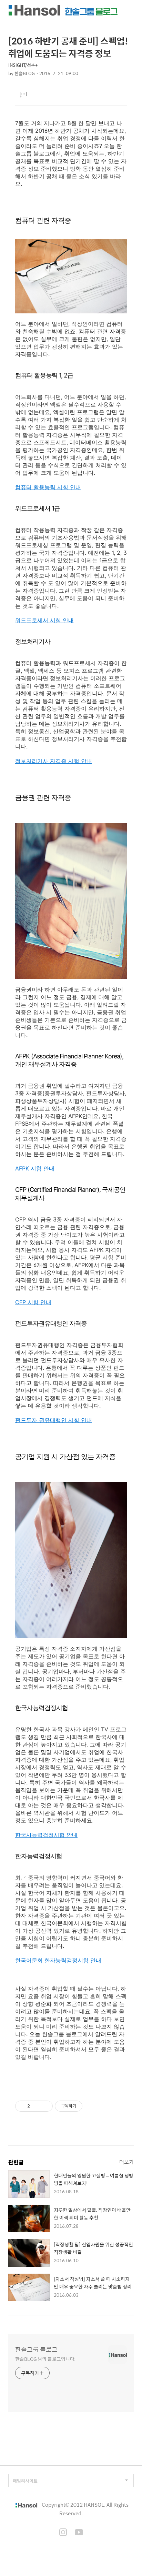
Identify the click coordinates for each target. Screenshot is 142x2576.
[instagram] (63, 2533)
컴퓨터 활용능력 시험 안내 (48, 487)
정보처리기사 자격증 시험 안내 (54, 761)
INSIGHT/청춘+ (23, 65)
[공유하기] (36, 2106)
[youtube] (79, 2533)
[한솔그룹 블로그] (63, 10)
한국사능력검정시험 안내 (46, 1835)
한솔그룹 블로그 (36, 2349)
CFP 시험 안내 (33, 1302)
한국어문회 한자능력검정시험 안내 (58, 1960)
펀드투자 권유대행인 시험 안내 (54, 1420)
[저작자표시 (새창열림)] (85, 2106)
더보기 (126, 2162)
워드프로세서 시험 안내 (44, 620)
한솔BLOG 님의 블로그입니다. (45, 2359)
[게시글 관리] (45, 2106)
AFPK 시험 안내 (35, 1168)
